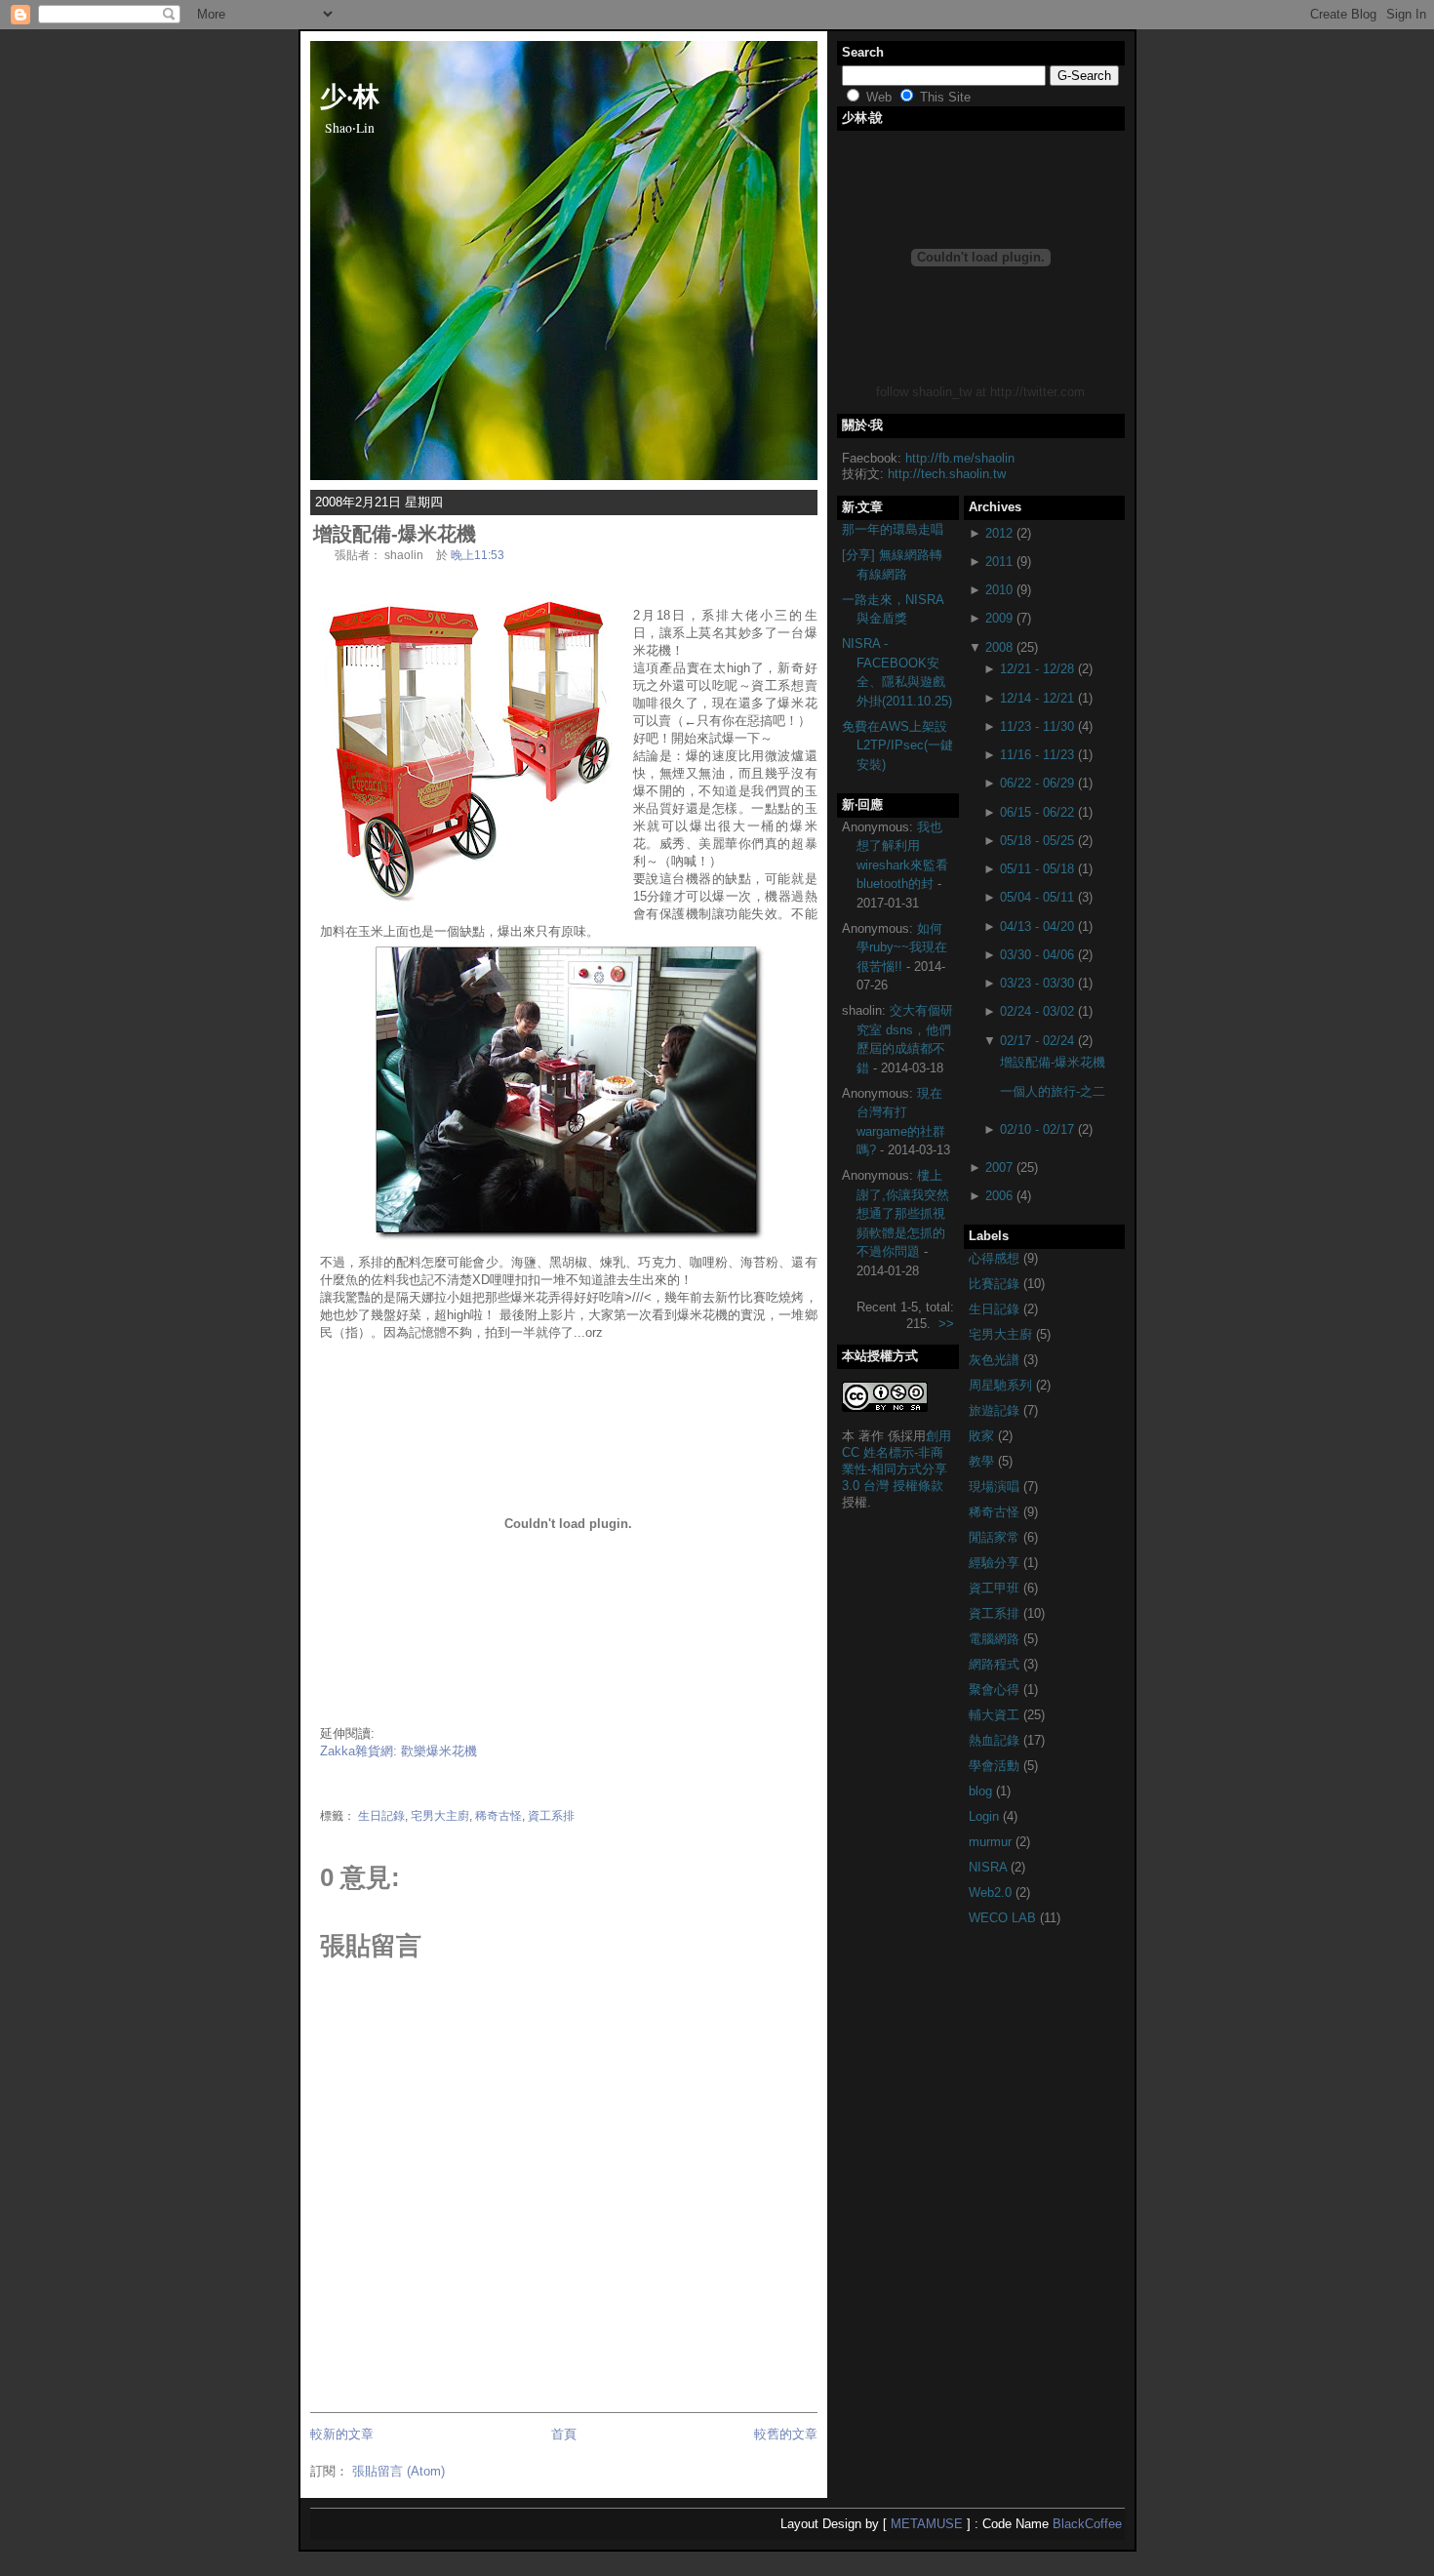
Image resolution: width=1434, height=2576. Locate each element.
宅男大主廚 (440, 1815)
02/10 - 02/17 (1037, 1129)
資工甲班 (996, 1588)
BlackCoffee (1087, 2524)
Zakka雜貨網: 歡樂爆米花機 (398, 1751)
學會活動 (996, 1766)
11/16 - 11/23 (1037, 755)
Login (986, 1816)
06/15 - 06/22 (1037, 812)
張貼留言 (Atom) (398, 2471)
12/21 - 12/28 (1037, 669)
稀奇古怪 (498, 1815)
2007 (999, 1167)
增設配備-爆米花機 (395, 534)
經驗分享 (996, 1563)
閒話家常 (996, 1537)
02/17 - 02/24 (1037, 1041)
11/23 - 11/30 (1037, 726)
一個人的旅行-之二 (1053, 1091)
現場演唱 (996, 1487)
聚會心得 (996, 1690)
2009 (999, 618)
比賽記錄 (996, 1284)
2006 (999, 1196)
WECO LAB (1004, 1918)
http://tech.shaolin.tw (947, 474)
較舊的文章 (786, 2434)
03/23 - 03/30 (1037, 983)
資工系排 (551, 1815)
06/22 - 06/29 (1037, 783)
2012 (999, 533)
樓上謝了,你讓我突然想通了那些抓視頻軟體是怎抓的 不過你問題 (903, 1213)
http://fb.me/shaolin (960, 458)
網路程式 (996, 1664)
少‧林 (350, 95)
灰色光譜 (996, 1360)
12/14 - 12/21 (1037, 698)
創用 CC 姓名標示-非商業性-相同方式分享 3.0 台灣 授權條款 (896, 1461)
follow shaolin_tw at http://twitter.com (980, 392)
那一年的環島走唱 (893, 529)
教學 (983, 1461)
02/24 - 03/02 (1037, 1011)
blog (982, 1791)
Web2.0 (992, 1892)
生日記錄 (381, 1815)
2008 (999, 647)
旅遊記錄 (996, 1410)
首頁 (564, 2434)
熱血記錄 (996, 1740)
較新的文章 (342, 2434)
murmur (992, 1842)
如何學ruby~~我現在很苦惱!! (902, 947)
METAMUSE (927, 2524)
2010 (999, 590)
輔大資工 (996, 1715)
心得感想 (996, 1258)
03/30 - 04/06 (1037, 955)
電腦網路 (996, 1639)
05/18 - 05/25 (1037, 841)
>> (946, 1324)
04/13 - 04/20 (1037, 926)
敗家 (983, 1436)
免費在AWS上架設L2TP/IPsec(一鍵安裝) (897, 745)
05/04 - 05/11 (1037, 897)
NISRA (990, 1867)
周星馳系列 (1002, 1385)
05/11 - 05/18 (1037, 869)
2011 (999, 562)
